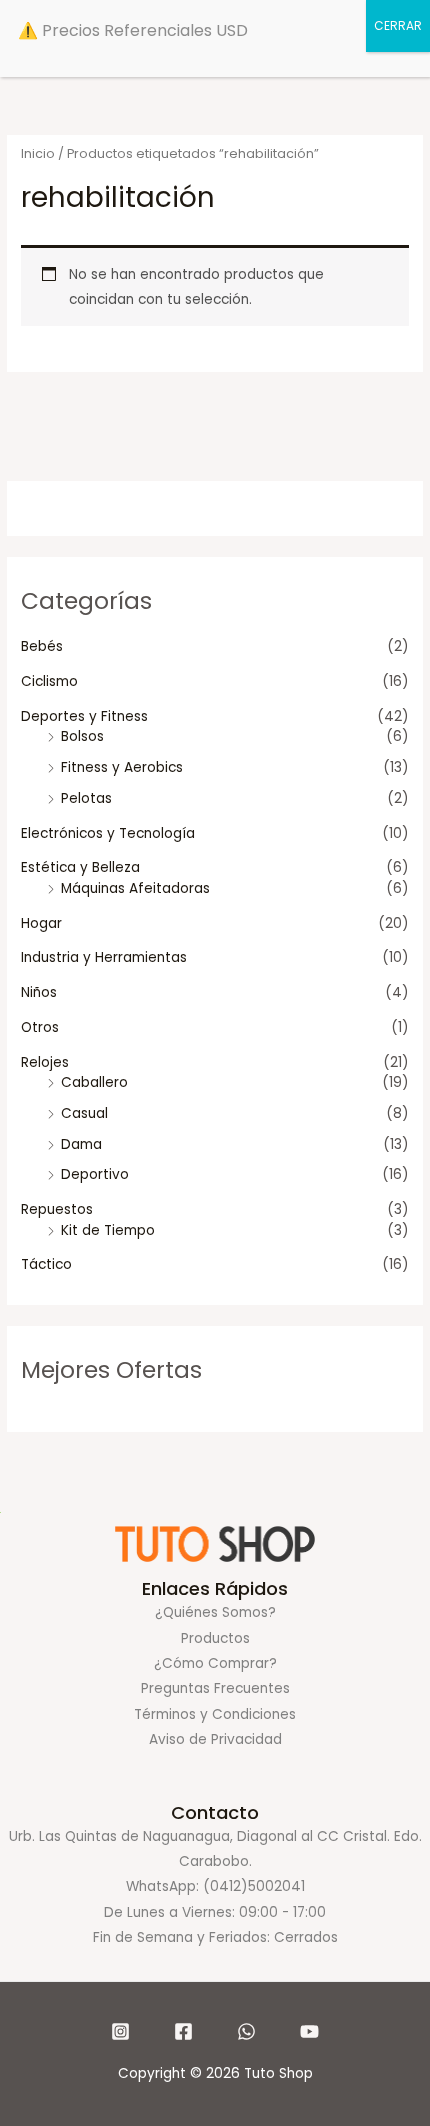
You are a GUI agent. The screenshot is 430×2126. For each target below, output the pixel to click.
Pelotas (86, 798)
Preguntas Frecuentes (215, 1688)
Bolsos (82, 736)
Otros (40, 1027)
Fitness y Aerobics (122, 767)
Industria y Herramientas (104, 957)
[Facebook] (183, 2031)
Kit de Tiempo (108, 1230)
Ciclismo (49, 681)
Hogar (41, 923)
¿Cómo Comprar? (215, 1663)
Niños (39, 992)
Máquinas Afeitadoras (135, 888)
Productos (215, 1638)
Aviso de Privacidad (215, 1739)
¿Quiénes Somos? (215, 1612)
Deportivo (95, 1174)
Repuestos (57, 1209)
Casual (84, 1113)
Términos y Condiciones (215, 1714)
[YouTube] (309, 2031)
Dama (81, 1144)
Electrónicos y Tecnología (108, 833)
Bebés (42, 646)
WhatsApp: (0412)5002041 (215, 1886)
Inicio (38, 153)
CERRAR (398, 25)
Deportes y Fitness (84, 716)
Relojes (45, 1062)
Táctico (46, 1264)
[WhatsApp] (246, 2031)
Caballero (94, 1082)
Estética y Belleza (80, 867)
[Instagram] (120, 2031)
